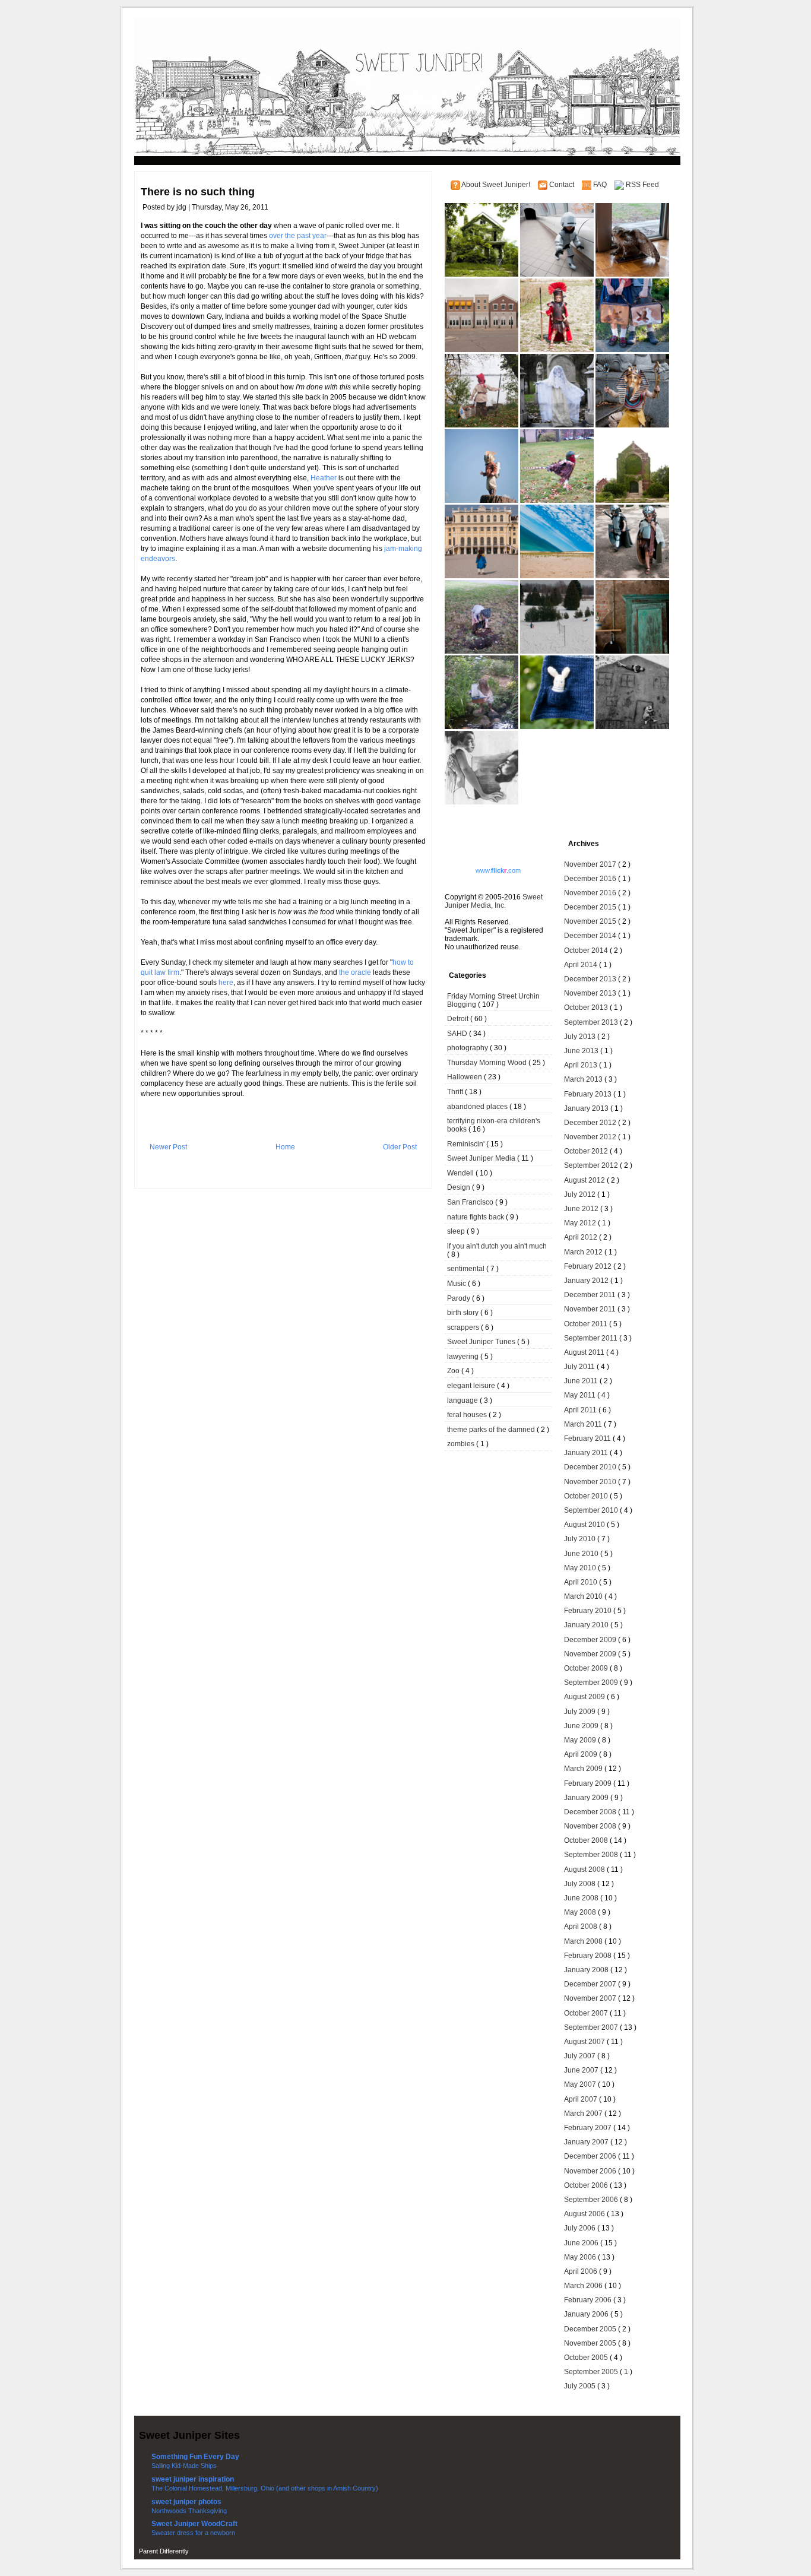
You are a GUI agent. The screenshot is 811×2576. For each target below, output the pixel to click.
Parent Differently (164, 2551)
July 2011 (580, 1367)
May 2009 (581, 1740)
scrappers (464, 1327)
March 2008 (584, 1941)
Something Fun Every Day (195, 2457)
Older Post (400, 1147)
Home (285, 1147)
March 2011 (584, 1424)
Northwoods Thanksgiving (189, 2511)
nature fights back (476, 1217)
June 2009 (582, 1726)
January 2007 (587, 2142)
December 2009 (591, 1640)
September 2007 (592, 2027)
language (463, 1401)
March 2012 (584, 1252)
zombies (462, 1444)
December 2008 (591, 1812)
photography (468, 1048)
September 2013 (592, 1022)
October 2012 (587, 1151)
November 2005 (591, 2343)
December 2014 (591, 936)
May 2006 (581, 2257)
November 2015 (591, 921)
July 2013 (581, 1037)
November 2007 (591, 1998)
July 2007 (581, 2056)
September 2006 (592, 2200)
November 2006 (591, 2171)
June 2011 (582, 1381)
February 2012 (589, 1266)
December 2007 (591, 1984)
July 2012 (581, 1194)
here (226, 983)
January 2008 (587, 1970)
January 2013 (587, 1108)
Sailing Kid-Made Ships (184, 2466)
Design (460, 1187)
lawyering (464, 1357)
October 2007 (587, 2013)
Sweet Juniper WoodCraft (194, 2524)
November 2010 (591, 1482)
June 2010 (582, 1554)
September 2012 (592, 1165)
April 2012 (582, 1237)
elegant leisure (472, 1386)
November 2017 (591, 864)
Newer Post (168, 1147)
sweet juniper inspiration (193, 2479)
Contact (563, 185)
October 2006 (587, 2185)
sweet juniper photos (186, 2502)
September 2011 (592, 1338)
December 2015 (591, 907)
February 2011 (588, 1438)
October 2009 (587, 1668)
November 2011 (591, 1309)
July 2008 (581, 1884)
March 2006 (584, 2286)
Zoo (454, 1371)
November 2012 (591, 1137)
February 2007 (589, 2128)
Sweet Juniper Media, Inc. (494, 901)
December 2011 (591, 1295)
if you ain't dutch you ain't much (497, 1246)
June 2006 (582, 2243)
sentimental (467, 1269)
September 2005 (592, 2372)
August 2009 (585, 1697)
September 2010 (592, 1510)
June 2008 (582, 1898)
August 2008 (585, 1870)
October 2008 (587, 1840)
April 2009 (582, 1754)
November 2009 (591, 1654)
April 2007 (582, 2099)
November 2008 (591, 1826)
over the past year (298, 236)
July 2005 (581, 2386)
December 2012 (591, 1123)
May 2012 (581, 1223)
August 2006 (585, 2214)
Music (457, 1284)
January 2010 (587, 1625)
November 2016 (591, 893)
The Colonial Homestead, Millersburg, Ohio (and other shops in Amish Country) (265, 2488)
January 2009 (587, 1798)
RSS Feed (642, 185)
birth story (464, 1313)
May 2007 (581, 2084)
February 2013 (589, 1094)
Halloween (465, 1077)
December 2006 (591, 2156)
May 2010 (581, 1568)
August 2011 (585, 1352)
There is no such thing (198, 192)
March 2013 (584, 1079)
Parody (460, 1298)
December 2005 (591, 2329)
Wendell (461, 1173)
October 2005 (587, 2358)
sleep (457, 1231)
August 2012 (585, 1180)
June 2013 (582, 1051)
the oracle (355, 972)
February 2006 (589, 2300)
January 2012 (587, 1281)
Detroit (459, 1019)
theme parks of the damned (492, 1430)
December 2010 (591, 1467)
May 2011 (581, 1395)
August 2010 (585, 1525)
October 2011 (587, 1324)
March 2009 (584, 1769)
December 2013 (591, 979)
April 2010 (582, 1582)
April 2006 (582, 2271)
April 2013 (582, 1065)
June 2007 (582, 2070)
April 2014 (582, 965)
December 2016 (591, 879)
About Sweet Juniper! (497, 185)
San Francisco (471, 1202)
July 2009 (581, 1712)
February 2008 (589, 1956)
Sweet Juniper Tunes (482, 1342)
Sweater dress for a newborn (193, 2533)
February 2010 (589, 1611)
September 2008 (592, 1855)
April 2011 (581, 1410)
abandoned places (478, 1107)
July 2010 (581, 1539)
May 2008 (581, 1912)
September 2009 (592, 1683)
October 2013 (587, 1007)
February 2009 (589, 1783)
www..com (498, 870)
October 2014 (587, 950)
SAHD (458, 1034)
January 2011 (587, 1453)
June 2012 (582, 1209)
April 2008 (582, 1927)
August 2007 (585, 2042)
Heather (324, 478)
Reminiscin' (467, 1144)
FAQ (601, 185)
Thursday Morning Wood (488, 1063)
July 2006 (581, 2228)
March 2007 (584, 2114)
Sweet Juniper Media (482, 1158)
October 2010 (587, 1496)
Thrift (456, 1092)
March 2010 (584, 1596)
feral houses (468, 1415)
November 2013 (591, 993)
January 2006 (587, 2314)
